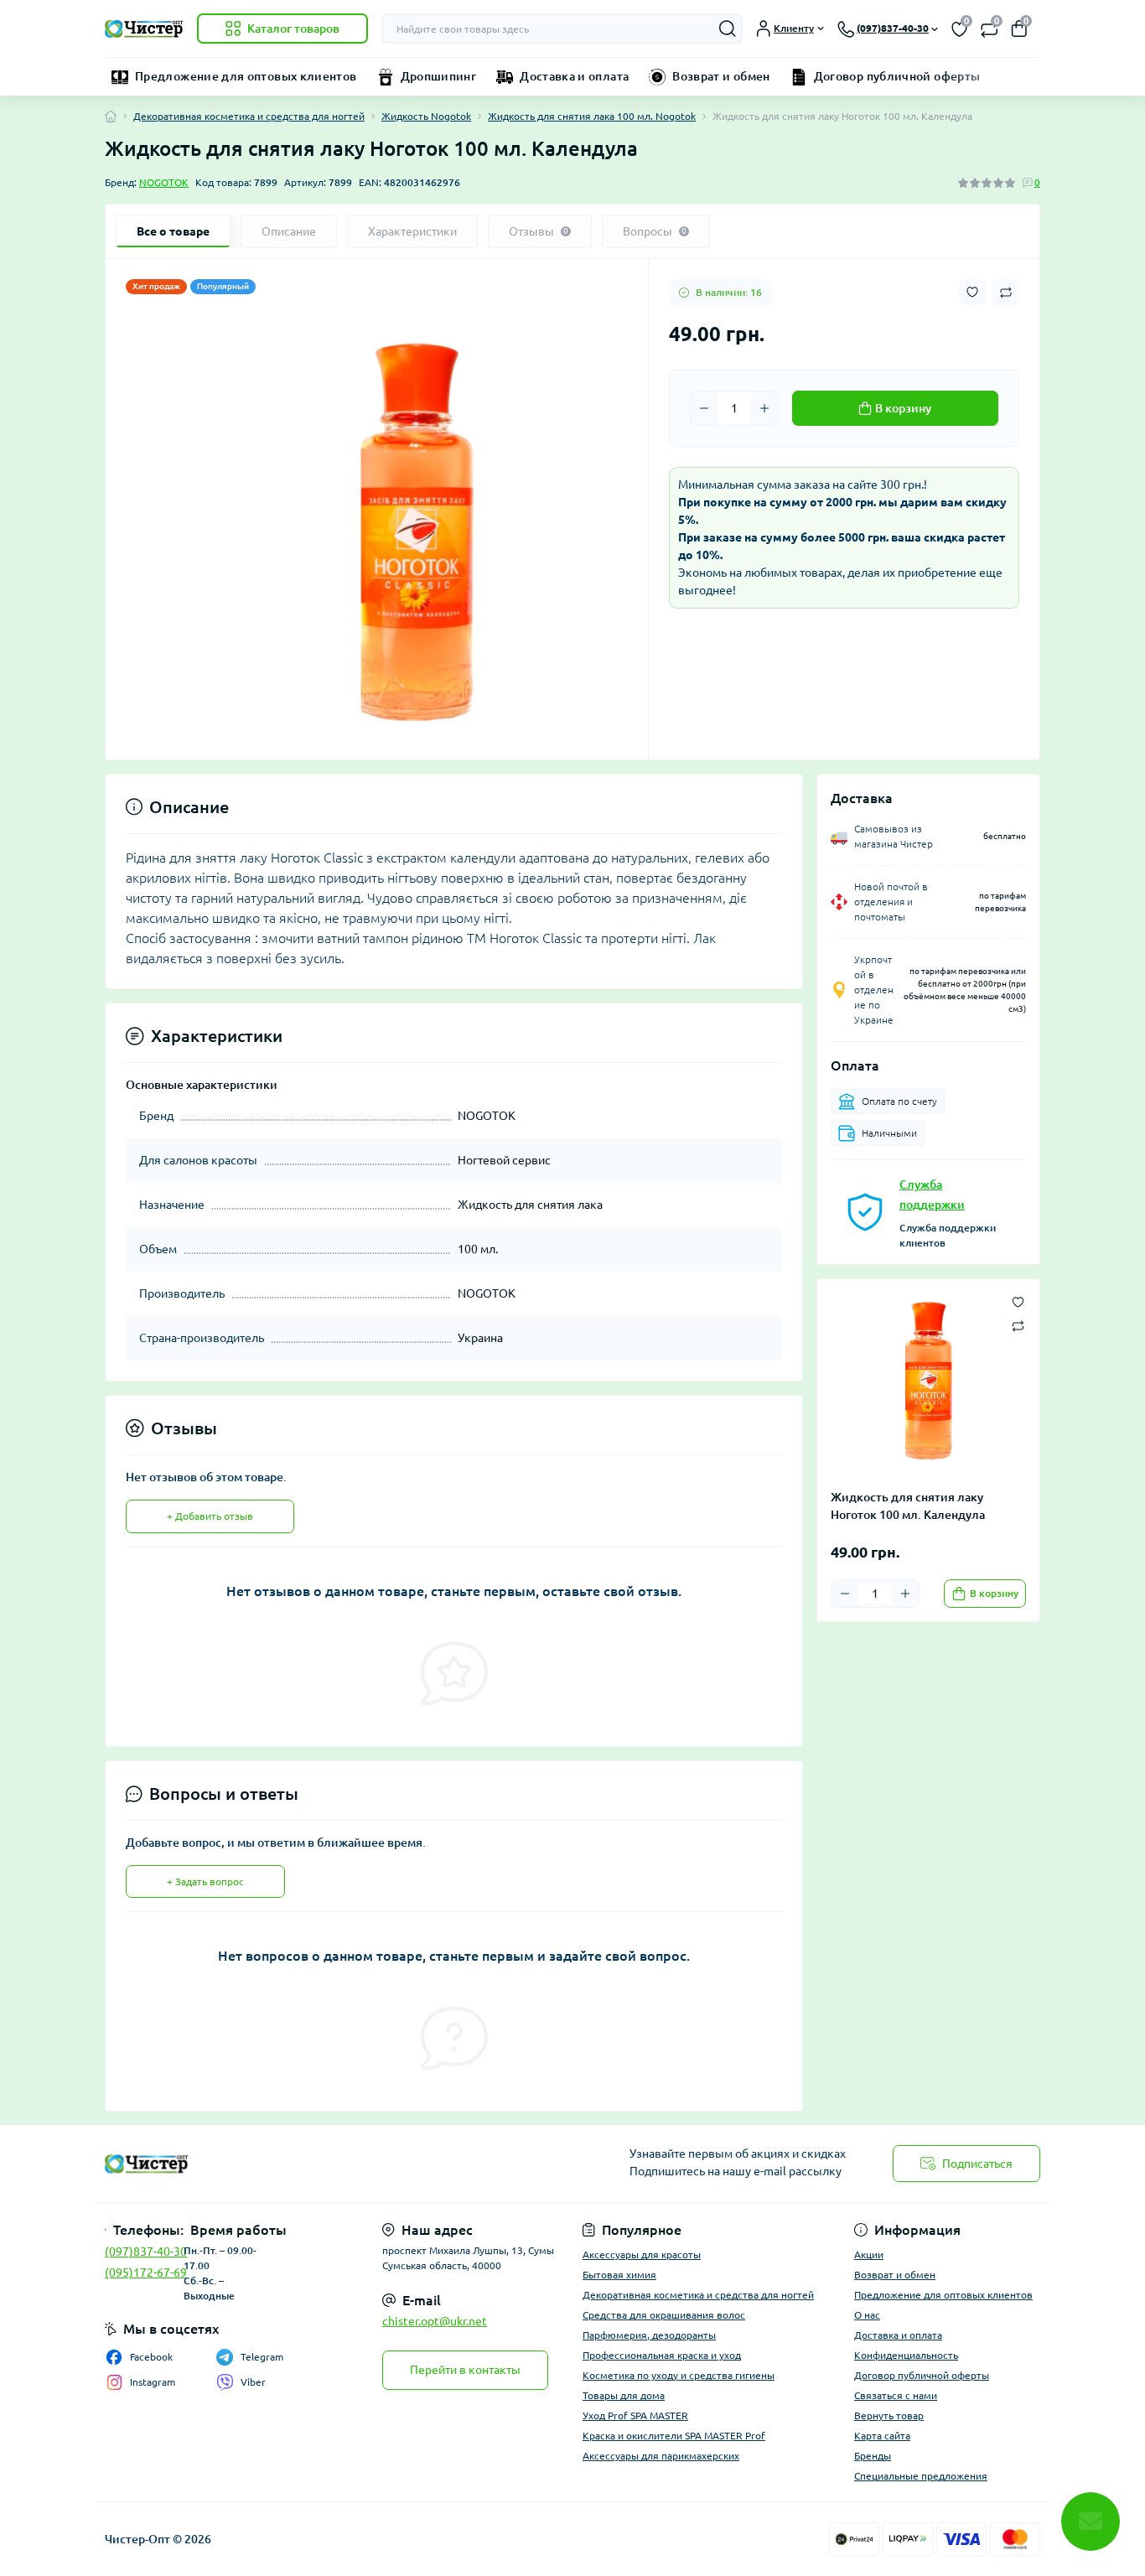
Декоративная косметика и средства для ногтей (249, 116)
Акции (869, 2255)
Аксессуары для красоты (642, 2255)
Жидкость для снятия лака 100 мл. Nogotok (592, 116)
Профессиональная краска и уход (662, 2355)
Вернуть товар (889, 2415)
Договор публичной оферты (897, 76)
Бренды (873, 2456)
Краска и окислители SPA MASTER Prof (674, 2436)
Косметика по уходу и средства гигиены (679, 2375)
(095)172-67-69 (146, 2273)
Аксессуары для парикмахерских (661, 2456)
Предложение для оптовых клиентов (246, 76)
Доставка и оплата (574, 76)
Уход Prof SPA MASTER (635, 2415)
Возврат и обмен (721, 76)
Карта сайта (882, 2436)
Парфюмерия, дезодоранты (649, 2335)
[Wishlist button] (972, 292)
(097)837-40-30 (146, 2252)
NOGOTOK (164, 182)
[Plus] (764, 408)
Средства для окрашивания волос (664, 2315)
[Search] (728, 29)
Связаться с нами (896, 2395)
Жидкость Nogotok (426, 116)
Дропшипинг (439, 76)
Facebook (151, 2357)
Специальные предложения (921, 2476)
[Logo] (144, 29)
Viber (253, 2382)
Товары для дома (624, 2395)
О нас (867, 2315)
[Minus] (704, 408)
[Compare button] (1006, 293)
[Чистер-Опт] (334, 2164)
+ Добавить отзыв (210, 1516)
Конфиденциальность (906, 2355)
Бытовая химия (619, 2275)
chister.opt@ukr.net (435, 2321)
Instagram (153, 2382)
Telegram (262, 2357)
